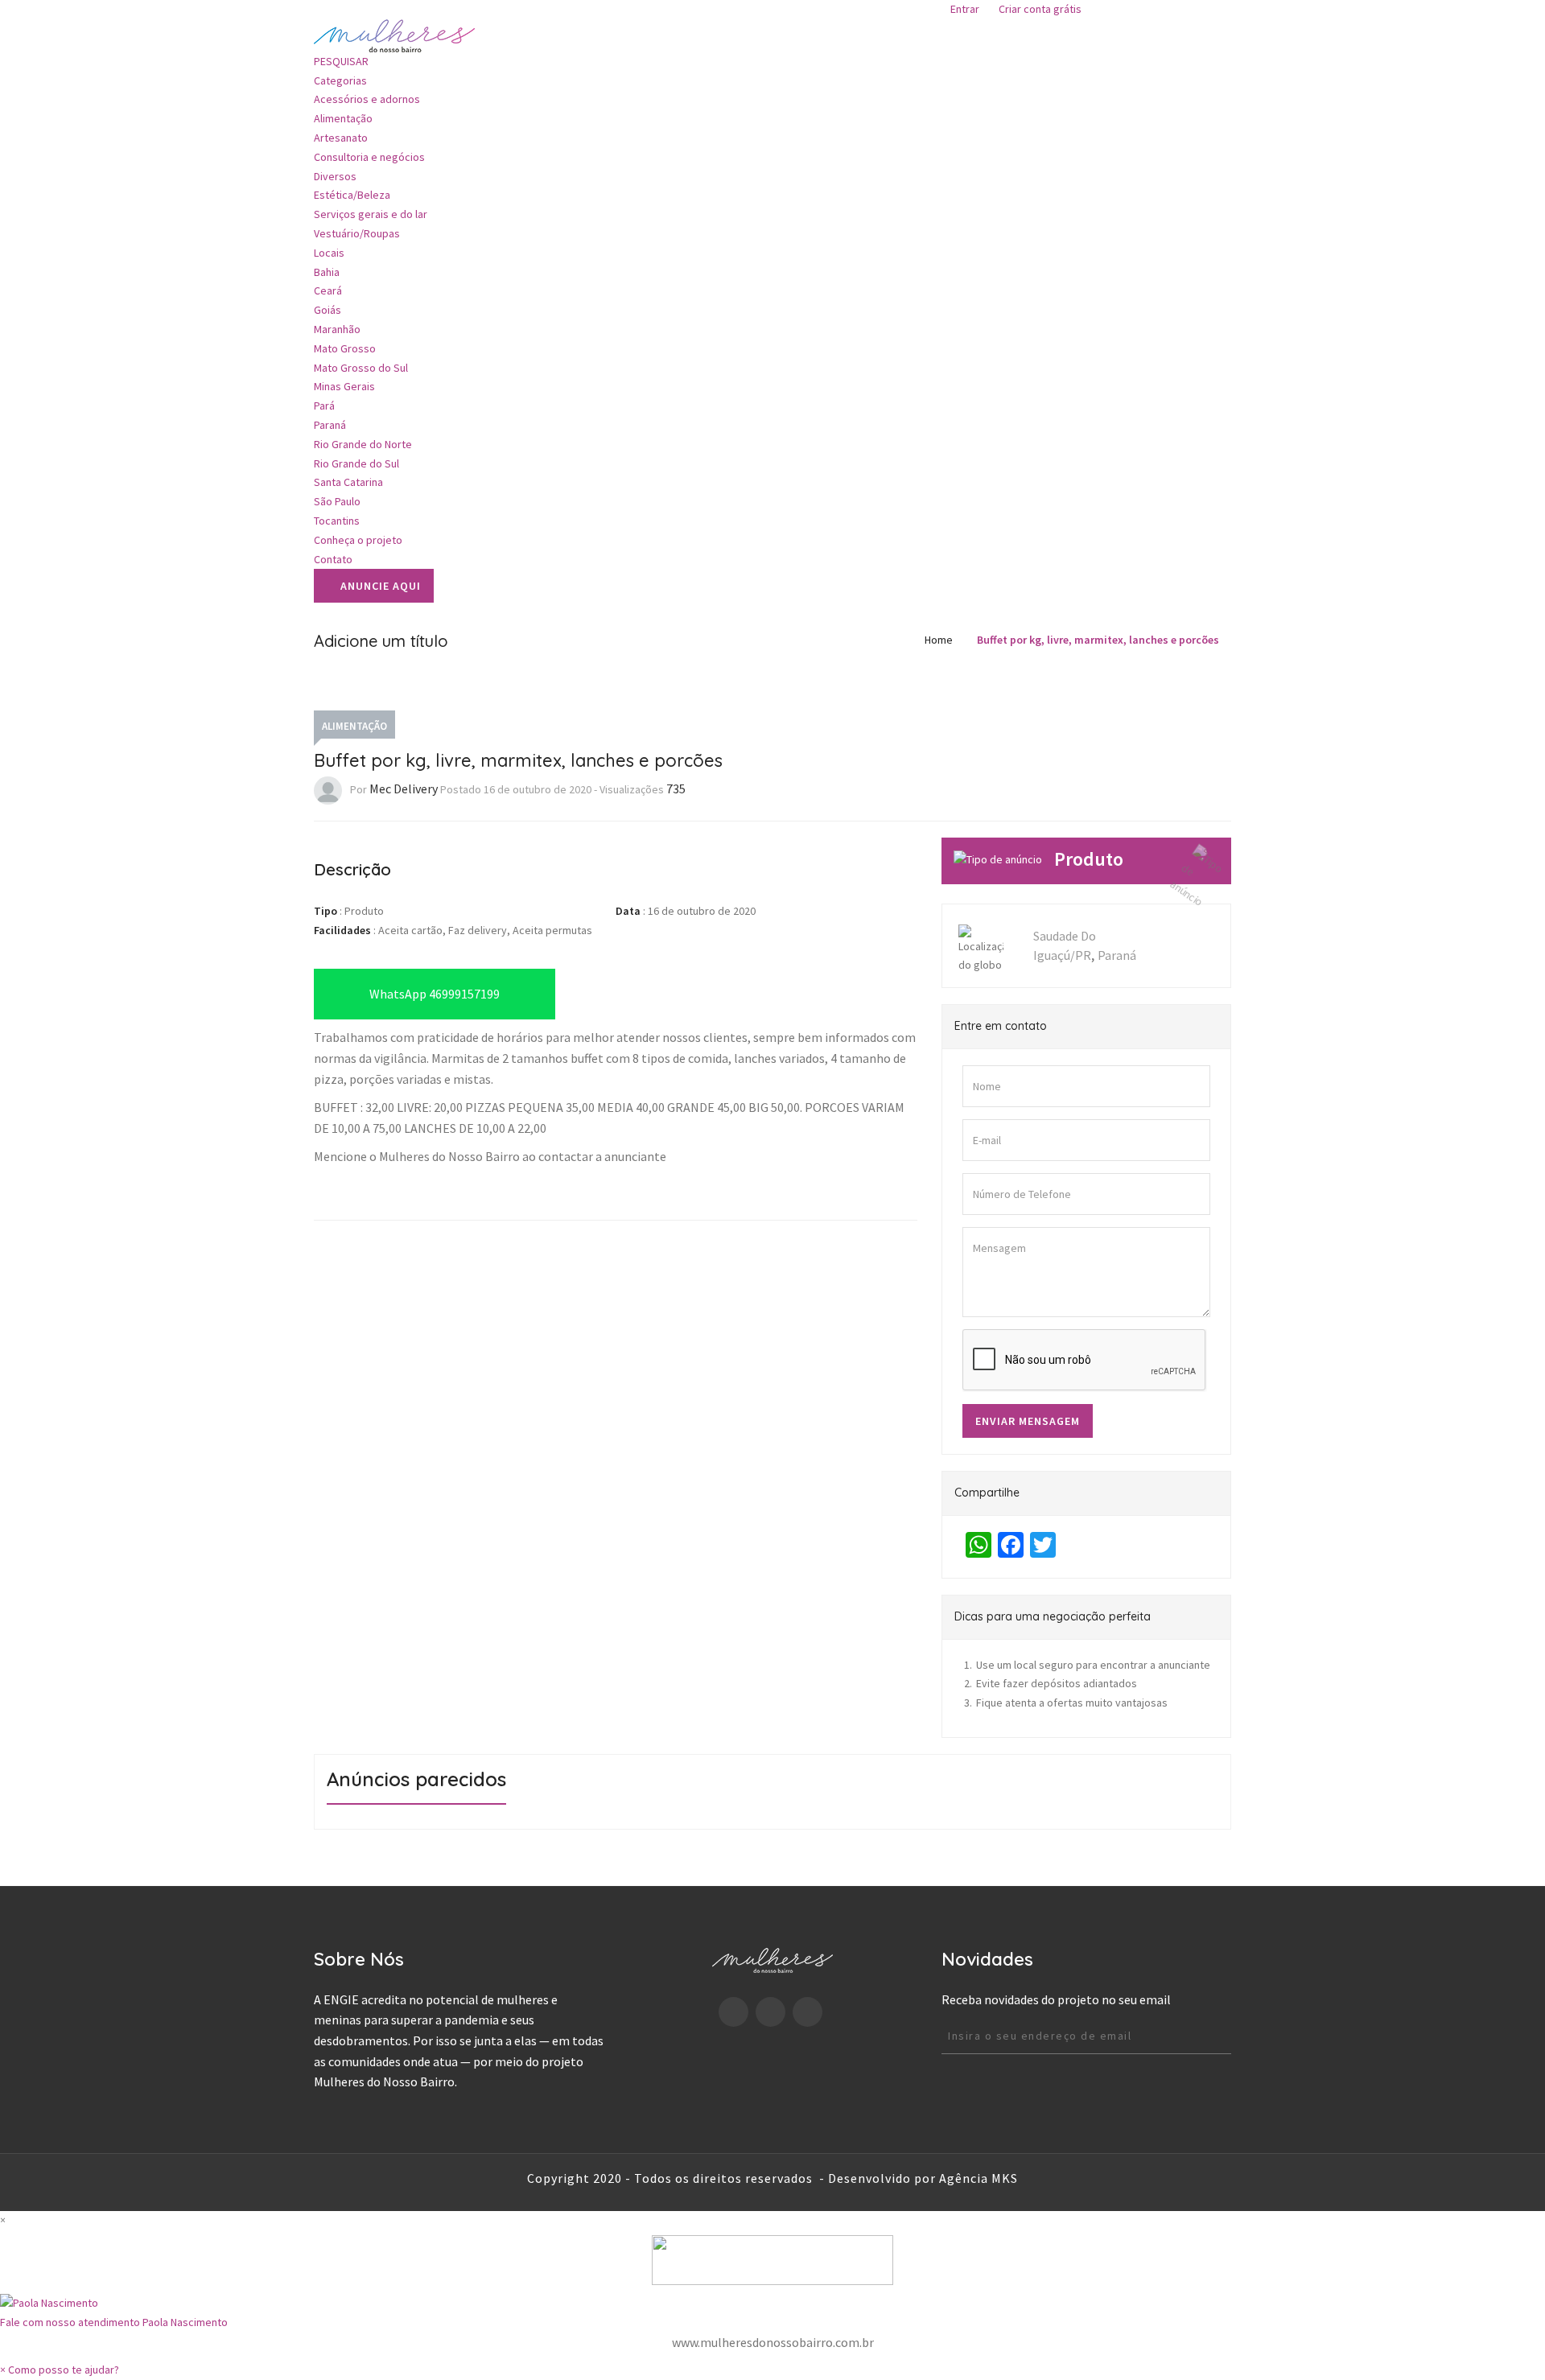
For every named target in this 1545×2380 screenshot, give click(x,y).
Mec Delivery (404, 789)
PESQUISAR (341, 61)
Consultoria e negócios (369, 157)
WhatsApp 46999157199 (435, 994)
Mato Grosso (345, 348)
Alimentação (343, 118)
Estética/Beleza (352, 195)
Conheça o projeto (358, 540)
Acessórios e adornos (367, 99)
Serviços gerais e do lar (371, 214)
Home (939, 640)
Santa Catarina (348, 482)
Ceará (328, 290)
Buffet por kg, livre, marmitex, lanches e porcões (1098, 640)
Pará (324, 406)
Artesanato (341, 138)
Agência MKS (978, 2178)
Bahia (327, 272)
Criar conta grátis (1040, 9)
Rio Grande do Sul (356, 463)
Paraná (330, 425)
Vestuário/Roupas (357, 233)
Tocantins (337, 521)
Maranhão (337, 329)
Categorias (342, 80)
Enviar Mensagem (1028, 1421)
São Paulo (337, 501)
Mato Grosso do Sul (361, 368)
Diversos (335, 176)
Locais (330, 253)
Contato (333, 559)
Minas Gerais (344, 386)
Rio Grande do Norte (363, 444)
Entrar (965, 9)
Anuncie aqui (381, 586)
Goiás (328, 310)
